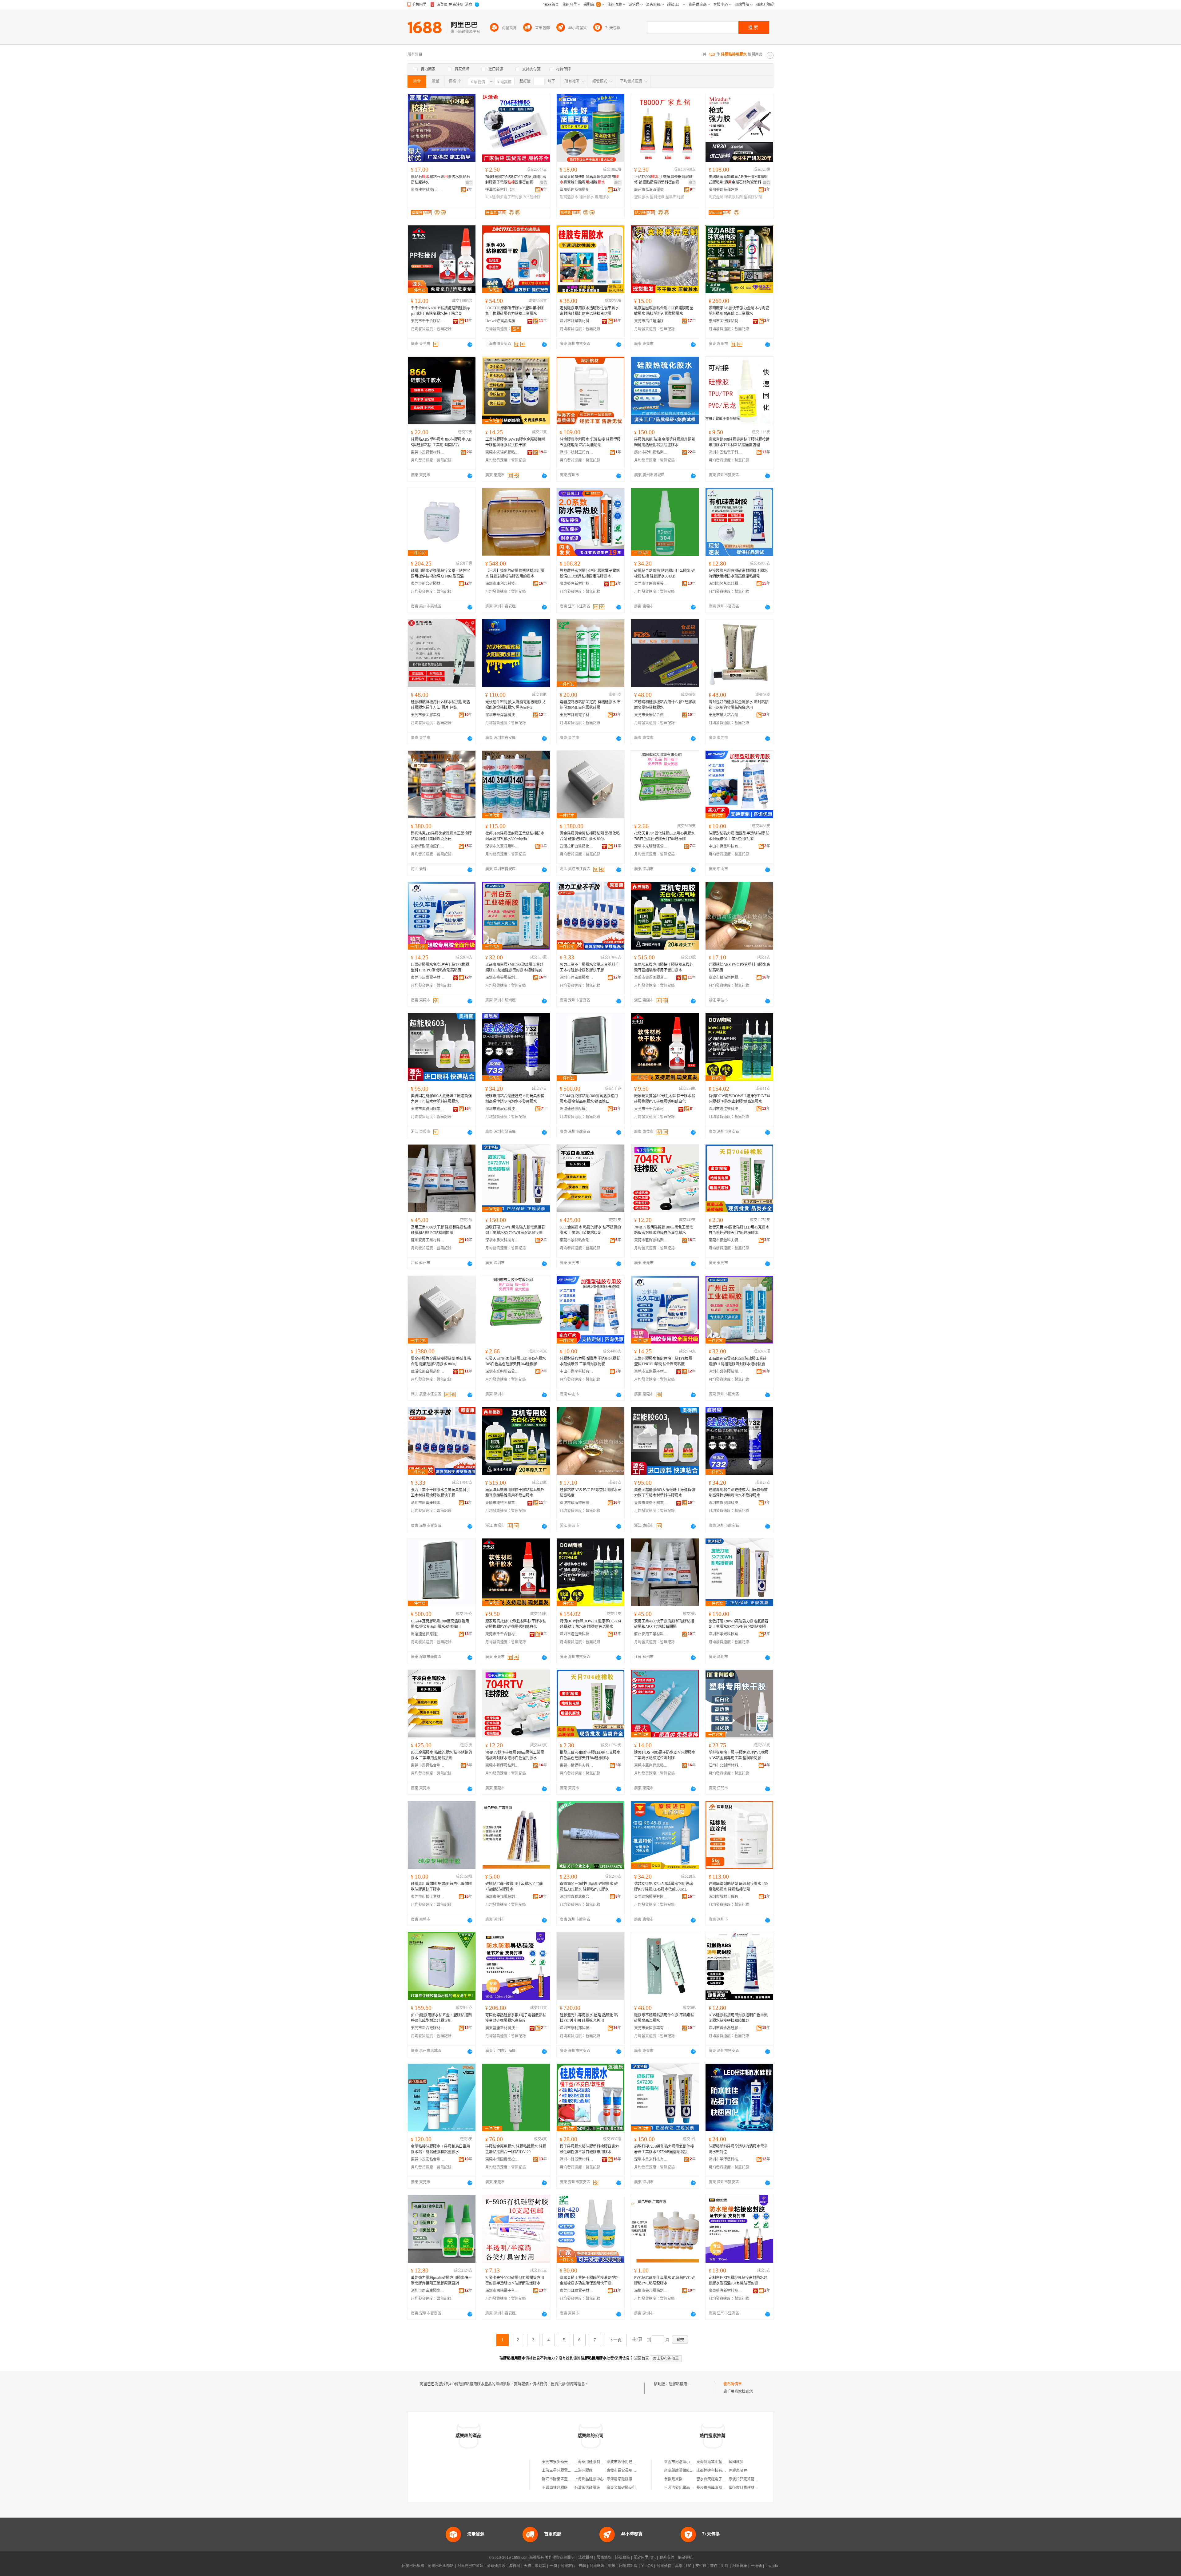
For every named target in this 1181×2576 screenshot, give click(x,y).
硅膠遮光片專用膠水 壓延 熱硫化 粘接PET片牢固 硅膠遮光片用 (589, 2018)
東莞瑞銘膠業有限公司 (651, 1897)
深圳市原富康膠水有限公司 (577, 978)
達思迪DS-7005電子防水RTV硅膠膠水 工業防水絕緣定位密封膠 (665, 1755)
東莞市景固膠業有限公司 (428, 715)
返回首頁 (642, 2358)
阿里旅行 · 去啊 (573, 2566)
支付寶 (701, 2566)
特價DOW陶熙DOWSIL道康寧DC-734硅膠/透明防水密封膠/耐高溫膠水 (739, 1099)
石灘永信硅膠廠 (587, 2488)
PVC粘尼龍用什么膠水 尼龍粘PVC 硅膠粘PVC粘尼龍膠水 (665, 2280)
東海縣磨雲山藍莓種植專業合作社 (724, 2462)
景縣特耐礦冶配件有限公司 (428, 846)
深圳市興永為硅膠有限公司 (726, 584)
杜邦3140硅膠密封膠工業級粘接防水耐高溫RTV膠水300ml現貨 (515, 836)
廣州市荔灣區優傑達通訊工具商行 (651, 190)
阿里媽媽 (597, 2566)
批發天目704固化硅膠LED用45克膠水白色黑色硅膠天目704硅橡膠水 (739, 1230)
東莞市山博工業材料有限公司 (428, 1897)
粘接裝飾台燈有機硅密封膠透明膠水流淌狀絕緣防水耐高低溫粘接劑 (738, 574)
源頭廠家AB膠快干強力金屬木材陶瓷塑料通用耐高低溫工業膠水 (739, 311)
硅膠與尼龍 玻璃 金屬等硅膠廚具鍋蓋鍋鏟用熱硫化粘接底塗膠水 (665, 442)
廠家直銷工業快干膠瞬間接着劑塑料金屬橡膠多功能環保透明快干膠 (589, 2280)
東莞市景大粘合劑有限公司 (726, 715)
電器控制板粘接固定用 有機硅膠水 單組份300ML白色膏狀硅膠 (590, 705)
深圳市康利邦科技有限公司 (502, 584)
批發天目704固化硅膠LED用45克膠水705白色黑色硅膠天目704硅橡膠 (664, 836)
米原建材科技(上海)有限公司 (428, 190)
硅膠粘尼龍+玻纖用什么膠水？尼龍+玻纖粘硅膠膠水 (514, 1887)
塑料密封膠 (675, 197)
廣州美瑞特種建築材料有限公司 (726, 190)
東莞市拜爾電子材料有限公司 (577, 715)
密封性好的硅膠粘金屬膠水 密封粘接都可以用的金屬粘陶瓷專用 (739, 705)
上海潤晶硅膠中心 (589, 2479)
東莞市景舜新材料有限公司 (428, 452)
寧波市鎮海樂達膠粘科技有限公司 (726, 978)
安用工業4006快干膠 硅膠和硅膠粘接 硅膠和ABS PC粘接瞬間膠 (441, 1230)
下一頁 (615, 2340)
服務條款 (604, 2558)
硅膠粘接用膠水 (682, 2384)
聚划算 (540, 2566)
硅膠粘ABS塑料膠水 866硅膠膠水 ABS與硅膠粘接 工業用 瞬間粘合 (441, 442)
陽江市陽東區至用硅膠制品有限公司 (571, 2479)
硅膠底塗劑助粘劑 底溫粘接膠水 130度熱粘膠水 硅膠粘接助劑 (738, 1887)
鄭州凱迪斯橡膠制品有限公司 (577, 190)
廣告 (469, 183)
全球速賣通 (496, 2566)
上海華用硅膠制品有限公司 (596, 2462)
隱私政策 (622, 2558)
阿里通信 (664, 2566)
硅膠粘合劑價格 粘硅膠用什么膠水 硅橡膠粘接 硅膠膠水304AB (665, 574)
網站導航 (685, 2558)
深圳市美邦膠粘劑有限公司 (502, 1897)
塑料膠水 (642, 197)
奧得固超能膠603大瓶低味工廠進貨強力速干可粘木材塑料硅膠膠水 (441, 1099)
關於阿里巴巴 (645, 2558)
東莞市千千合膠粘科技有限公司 (428, 321)
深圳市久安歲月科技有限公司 (502, 846)
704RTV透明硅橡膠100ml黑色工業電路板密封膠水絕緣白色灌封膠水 (664, 1230)
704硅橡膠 (494, 197)
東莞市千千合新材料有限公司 (651, 1109)
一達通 (756, 2566)
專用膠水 (602, 197)
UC (689, 2566)
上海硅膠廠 (583, 2471)
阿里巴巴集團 (413, 2566)
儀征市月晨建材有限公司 (749, 2488)
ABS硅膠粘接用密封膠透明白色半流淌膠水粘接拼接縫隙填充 (738, 2018)
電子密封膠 (513, 197)
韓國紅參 (736, 2462)
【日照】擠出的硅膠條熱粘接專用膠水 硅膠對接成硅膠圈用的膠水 (515, 574)
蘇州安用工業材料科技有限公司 (428, 1240)
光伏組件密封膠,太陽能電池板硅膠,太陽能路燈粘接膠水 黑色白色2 (516, 705)
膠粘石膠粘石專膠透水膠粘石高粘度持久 (440, 180)
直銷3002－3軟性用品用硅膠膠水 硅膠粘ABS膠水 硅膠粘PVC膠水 (589, 1887)
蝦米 (612, 2566)
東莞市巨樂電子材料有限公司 (428, 978)
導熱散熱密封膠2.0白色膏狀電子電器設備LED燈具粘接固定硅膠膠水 (590, 574)
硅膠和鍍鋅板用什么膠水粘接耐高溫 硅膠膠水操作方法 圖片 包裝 (440, 705)
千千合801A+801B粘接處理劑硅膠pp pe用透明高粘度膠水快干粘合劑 (440, 311)
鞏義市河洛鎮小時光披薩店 (686, 2462)
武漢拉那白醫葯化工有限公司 (577, 846)
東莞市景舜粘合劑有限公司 (577, 1240)
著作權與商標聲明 (560, 2558)
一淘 (553, 2566)
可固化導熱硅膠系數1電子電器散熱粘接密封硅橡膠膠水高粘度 (516, 2018)
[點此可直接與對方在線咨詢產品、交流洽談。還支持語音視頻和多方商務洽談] (470, 344)
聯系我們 (667, 2558)
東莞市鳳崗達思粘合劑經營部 (651, 1765)
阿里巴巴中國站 (470, 2566)
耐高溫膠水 (569, 197)
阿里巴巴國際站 (441, 2566)
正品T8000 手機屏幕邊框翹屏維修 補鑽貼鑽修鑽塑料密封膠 (663, 180)
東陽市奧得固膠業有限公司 (651, 978)
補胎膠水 (587, 197)
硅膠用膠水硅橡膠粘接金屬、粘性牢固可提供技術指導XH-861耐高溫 (440, 574)
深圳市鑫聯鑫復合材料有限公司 (577, 1897)
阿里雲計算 (628, 2566)
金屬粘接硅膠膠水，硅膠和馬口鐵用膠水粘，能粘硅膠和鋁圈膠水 (440, 2149)
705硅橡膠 (532, 197)
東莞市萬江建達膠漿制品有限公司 (651, 321)
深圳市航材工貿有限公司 (577, 452)
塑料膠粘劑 (753, 197)
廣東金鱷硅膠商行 (621, 2488)
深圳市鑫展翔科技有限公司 (502, 1109)
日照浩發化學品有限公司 (684, 2488)
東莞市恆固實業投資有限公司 (651, 584)
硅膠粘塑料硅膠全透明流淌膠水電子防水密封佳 (738, 2149)
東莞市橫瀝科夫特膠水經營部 (726, 1240)
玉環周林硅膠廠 (555, 2488)
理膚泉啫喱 (738, 2471)
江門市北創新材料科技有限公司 (726, 1765)
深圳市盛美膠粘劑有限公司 (502, 978)
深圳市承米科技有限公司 (502, 1240)
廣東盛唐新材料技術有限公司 (577, 584)
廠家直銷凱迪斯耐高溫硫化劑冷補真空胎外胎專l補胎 (589, 180)
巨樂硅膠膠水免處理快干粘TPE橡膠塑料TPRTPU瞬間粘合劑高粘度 (440, 967)
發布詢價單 (733, 2384)
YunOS (647, 2566)
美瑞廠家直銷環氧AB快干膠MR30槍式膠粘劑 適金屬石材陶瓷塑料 (738, 180)
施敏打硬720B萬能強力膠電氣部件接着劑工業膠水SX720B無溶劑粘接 (664, 2149)
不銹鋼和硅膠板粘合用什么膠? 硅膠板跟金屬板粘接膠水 (665, 705)
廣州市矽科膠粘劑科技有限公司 (651, 452)
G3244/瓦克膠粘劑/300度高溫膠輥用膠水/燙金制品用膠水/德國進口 (589, 1099)
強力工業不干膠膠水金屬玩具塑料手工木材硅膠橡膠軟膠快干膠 (589, 967)
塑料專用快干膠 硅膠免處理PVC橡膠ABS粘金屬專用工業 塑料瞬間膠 (739, 1755)
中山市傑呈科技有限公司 (726, 846)
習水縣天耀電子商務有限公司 (720, 2479)
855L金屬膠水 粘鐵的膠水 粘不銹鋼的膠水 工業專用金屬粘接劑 (590, 1230)
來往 (714, 2566)
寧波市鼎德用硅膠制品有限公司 (632, 2462)
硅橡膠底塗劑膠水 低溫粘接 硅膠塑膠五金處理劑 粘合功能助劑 (590, 442)
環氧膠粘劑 (734, 197)
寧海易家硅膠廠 (619, 2479)
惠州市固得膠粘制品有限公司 (726, 321)
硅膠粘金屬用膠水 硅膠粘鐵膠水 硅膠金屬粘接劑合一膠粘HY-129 (516, 2149)
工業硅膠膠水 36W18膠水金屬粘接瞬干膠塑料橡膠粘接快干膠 (515, 442)
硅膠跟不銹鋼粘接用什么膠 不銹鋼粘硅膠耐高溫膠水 (664, 2018)
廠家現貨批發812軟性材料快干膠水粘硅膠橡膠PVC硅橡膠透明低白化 (665, 1099)
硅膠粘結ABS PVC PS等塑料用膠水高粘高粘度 (739, 967)
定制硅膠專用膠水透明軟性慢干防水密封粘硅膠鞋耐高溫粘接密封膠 (589, 311)
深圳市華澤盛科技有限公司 (502, 715)
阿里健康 (740, 2566)
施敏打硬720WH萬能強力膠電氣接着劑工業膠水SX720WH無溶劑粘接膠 (515, 1230)
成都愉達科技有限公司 (715, 2471)
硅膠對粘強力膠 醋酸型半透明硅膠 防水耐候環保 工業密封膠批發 (739, 836)
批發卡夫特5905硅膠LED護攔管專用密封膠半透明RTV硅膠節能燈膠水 (515, 2280)
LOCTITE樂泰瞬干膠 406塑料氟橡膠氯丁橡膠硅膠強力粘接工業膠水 (515, 311)
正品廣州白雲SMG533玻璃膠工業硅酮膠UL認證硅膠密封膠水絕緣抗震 (514, 967)
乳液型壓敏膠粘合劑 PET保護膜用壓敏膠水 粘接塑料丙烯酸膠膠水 (664, 311)
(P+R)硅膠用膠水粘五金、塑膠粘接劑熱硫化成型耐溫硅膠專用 (441, 2018)
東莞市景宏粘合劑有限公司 (651, 715)
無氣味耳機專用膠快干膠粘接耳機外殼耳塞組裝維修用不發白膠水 (664, 967)
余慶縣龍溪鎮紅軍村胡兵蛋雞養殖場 (694, 2471)
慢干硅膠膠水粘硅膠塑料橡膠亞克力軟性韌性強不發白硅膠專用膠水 (589, 2149)
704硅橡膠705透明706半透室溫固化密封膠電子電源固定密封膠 (516, 180)
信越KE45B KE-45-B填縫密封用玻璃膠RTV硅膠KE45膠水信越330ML (664, 1887)
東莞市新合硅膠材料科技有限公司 (428, 584)
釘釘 (725, 2566)
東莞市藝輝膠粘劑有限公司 (651, 1240)
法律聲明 (586, 2558)
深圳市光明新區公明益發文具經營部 (651, 846)
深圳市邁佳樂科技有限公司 (726, 1109)
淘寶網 (515, 2566)
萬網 (679, 2566)
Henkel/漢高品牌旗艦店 (502, 321)
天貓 (527, 2566)
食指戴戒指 (673, 2479)
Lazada (772, 2566)
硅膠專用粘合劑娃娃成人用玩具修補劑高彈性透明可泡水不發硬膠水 (515, 1099)
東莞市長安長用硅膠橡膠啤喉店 (632, 2471)
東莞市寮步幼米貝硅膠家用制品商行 (571, 2462)
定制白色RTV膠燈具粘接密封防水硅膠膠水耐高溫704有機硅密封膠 (738, 2280)
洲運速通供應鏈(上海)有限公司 (577, 1109)
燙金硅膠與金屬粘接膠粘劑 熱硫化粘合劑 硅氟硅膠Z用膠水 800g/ (590, 836)
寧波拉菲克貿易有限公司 (749, 2479)
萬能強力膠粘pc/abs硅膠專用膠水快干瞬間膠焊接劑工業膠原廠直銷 (441, 2280)
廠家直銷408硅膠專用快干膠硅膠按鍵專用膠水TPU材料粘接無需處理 (739, 442)
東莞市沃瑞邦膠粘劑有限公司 (502, 452)
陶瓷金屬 (716, 197)
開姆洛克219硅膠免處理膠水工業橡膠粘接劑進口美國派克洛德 (441, 836)
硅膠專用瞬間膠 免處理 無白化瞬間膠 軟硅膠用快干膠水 (441, 1887)
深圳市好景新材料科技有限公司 (577, 321)
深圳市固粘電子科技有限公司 (726, 452)
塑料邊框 (657, 197)
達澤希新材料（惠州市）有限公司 (502, 190)
